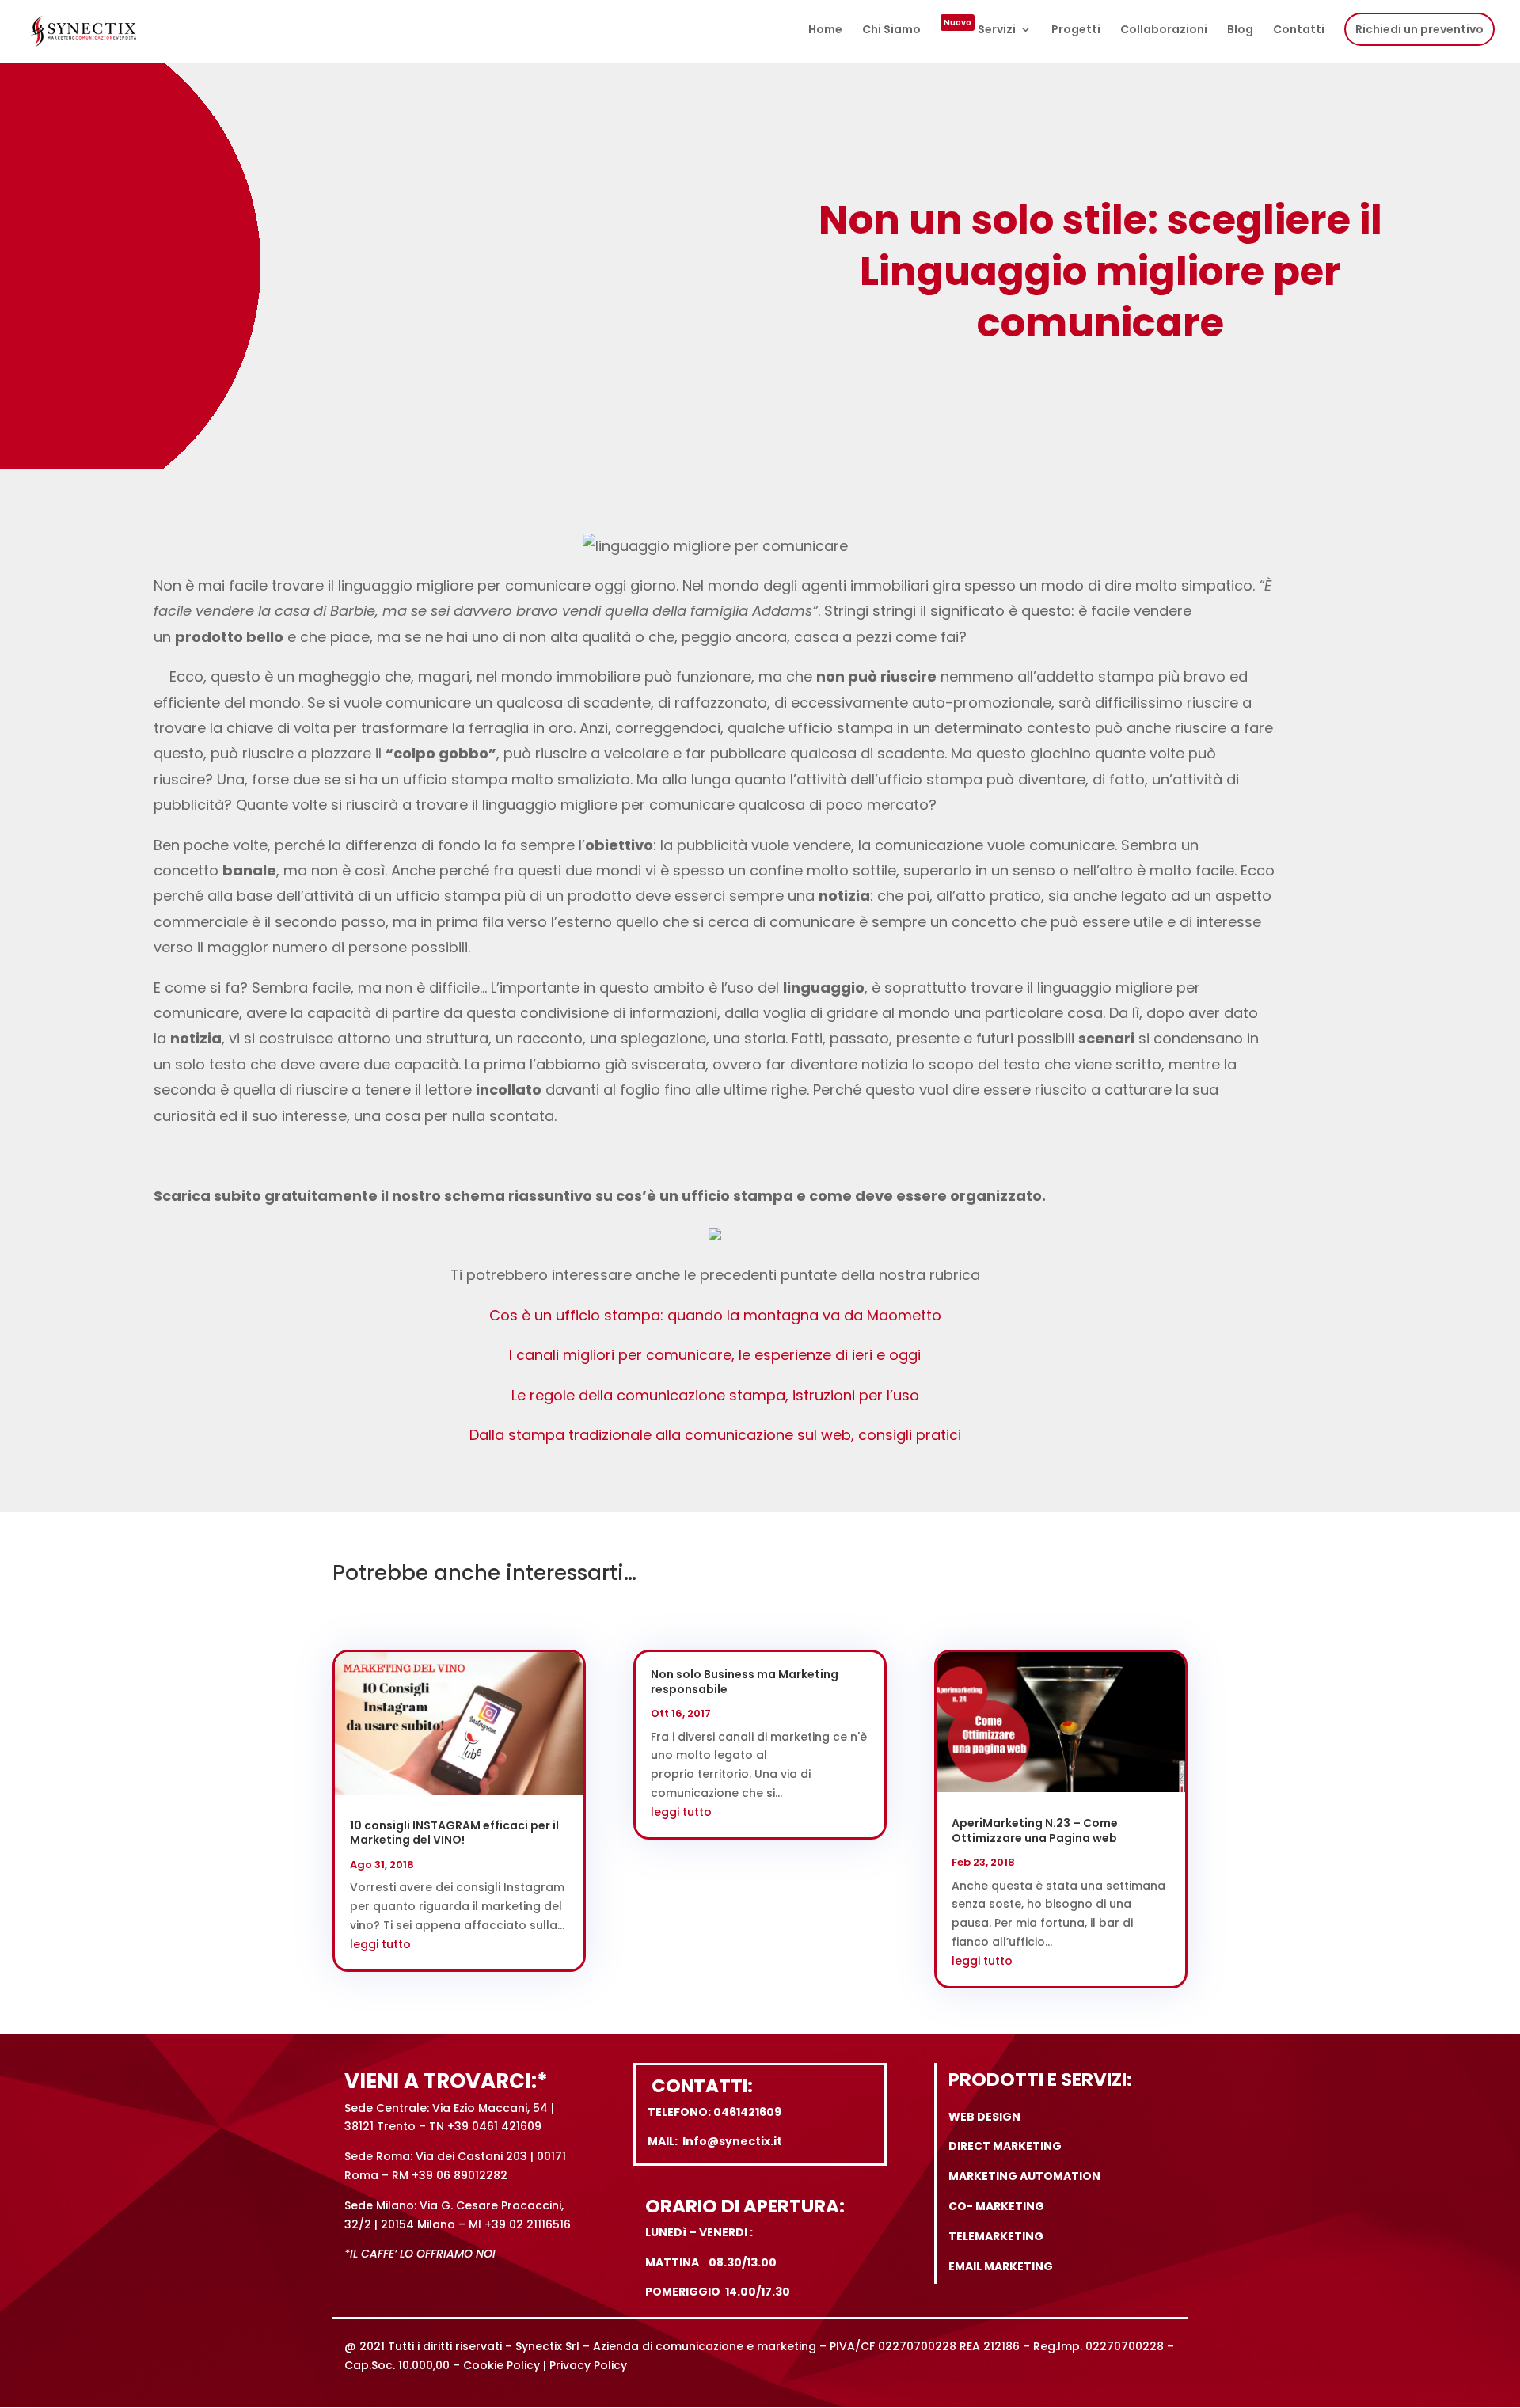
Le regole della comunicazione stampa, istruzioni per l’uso (715, 1395)
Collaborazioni (1164, 30)
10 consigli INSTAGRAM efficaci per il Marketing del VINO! (454, 1833)
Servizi (980, 30)
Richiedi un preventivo (1419, 29)
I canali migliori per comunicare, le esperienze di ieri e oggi (715, 1355)
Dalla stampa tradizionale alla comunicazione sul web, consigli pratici (715, 1435)
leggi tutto (380, 1944)
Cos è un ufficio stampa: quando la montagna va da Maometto (715, 1315)
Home (825, 30)
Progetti (1076, 30)
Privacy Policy (588, 2365)
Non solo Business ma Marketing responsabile (745, 1681)
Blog (1240, 30)
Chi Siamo (891, 30)
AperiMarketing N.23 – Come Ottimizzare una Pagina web (1035, 1830)
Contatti (1299, 30)
